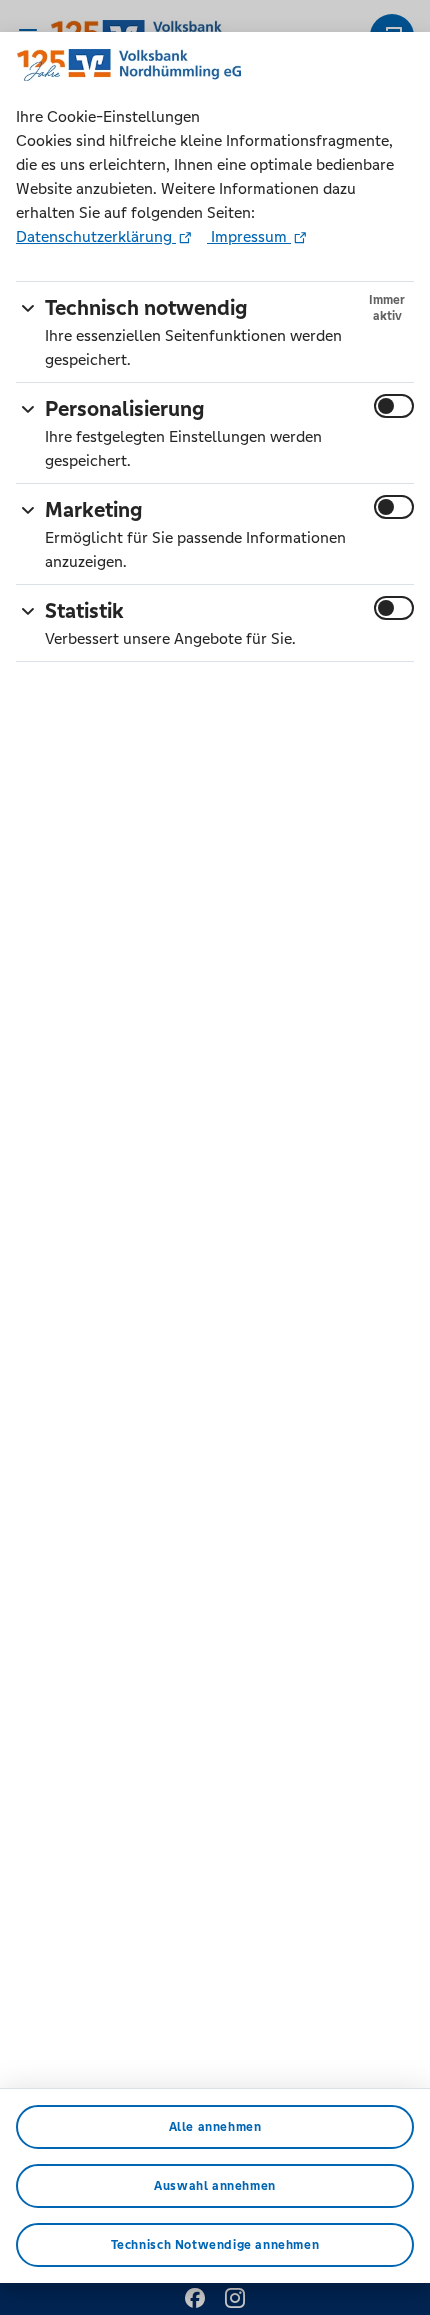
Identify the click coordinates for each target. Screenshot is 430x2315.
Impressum (249, 236)
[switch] (394, 406)
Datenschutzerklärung (96, 236)
